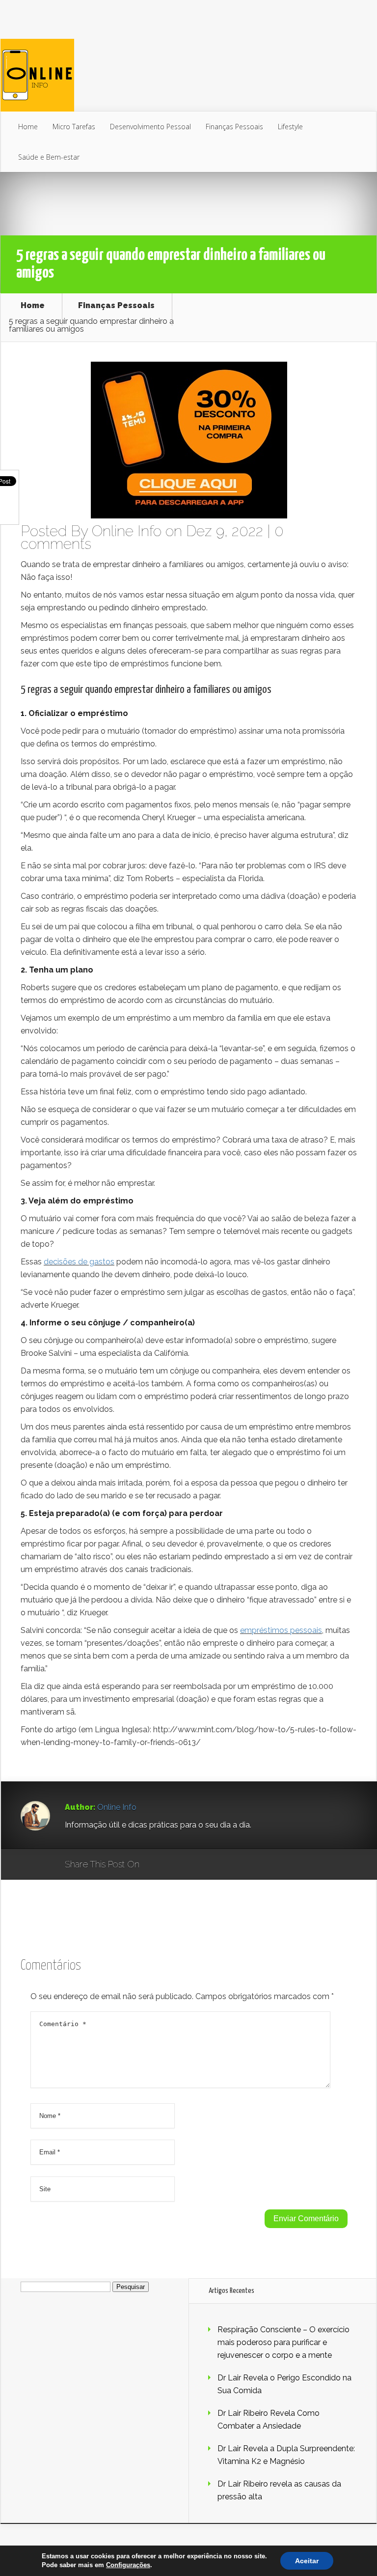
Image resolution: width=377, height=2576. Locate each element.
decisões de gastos (79, 1262)
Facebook (175, 1865)
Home (28, 127)
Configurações (128, 2565)
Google (157, 1865)
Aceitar (307, 2561)
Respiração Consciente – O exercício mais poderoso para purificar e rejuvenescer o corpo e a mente (283, 2342)
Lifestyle (290, 127)
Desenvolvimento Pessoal (150, 127)
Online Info (127, 531)
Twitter (194, 1865)
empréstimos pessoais (281, 1630)
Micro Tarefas (74, 127)
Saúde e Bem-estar (49, 157)
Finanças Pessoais (234, 127)
